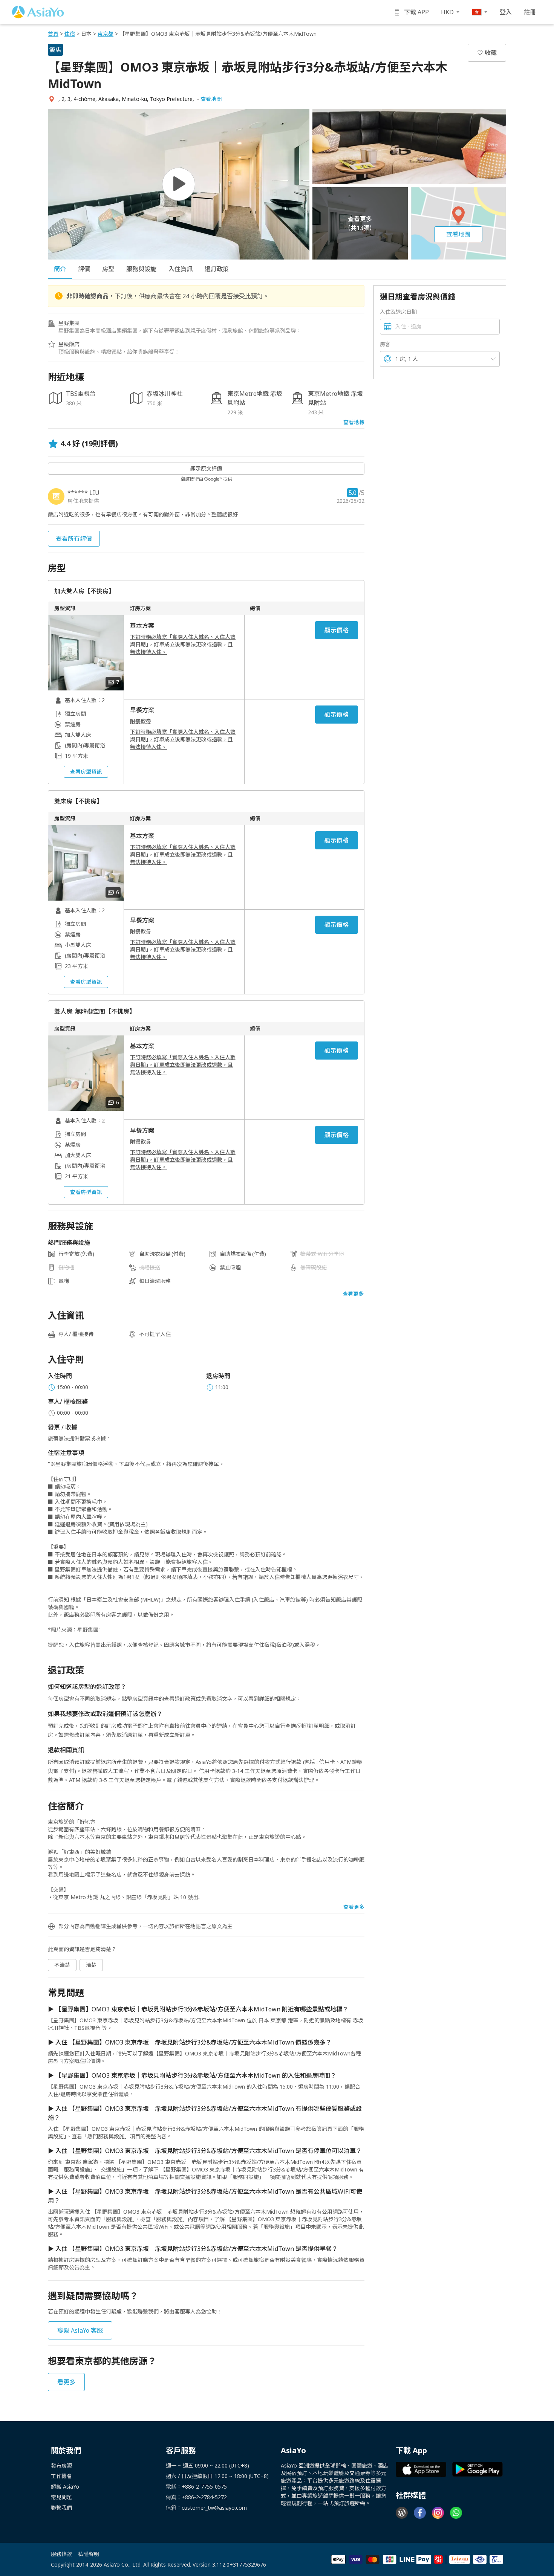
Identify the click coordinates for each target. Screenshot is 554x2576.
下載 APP (416, 12)
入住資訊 (181, 269)
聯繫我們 (61, 2508)
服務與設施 (141, 269)
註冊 (530, 12)
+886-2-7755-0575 (204, 2487)
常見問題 (61, 2497)
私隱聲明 (89, 2554)
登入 (506, 12)
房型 (108, 269)
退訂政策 (217, 269)
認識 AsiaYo (65, 2487)
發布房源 (61, 2465)
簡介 (60, 269)
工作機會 (61, 2476)
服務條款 (61, 2554)
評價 (84, 269)
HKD (447, 12)
